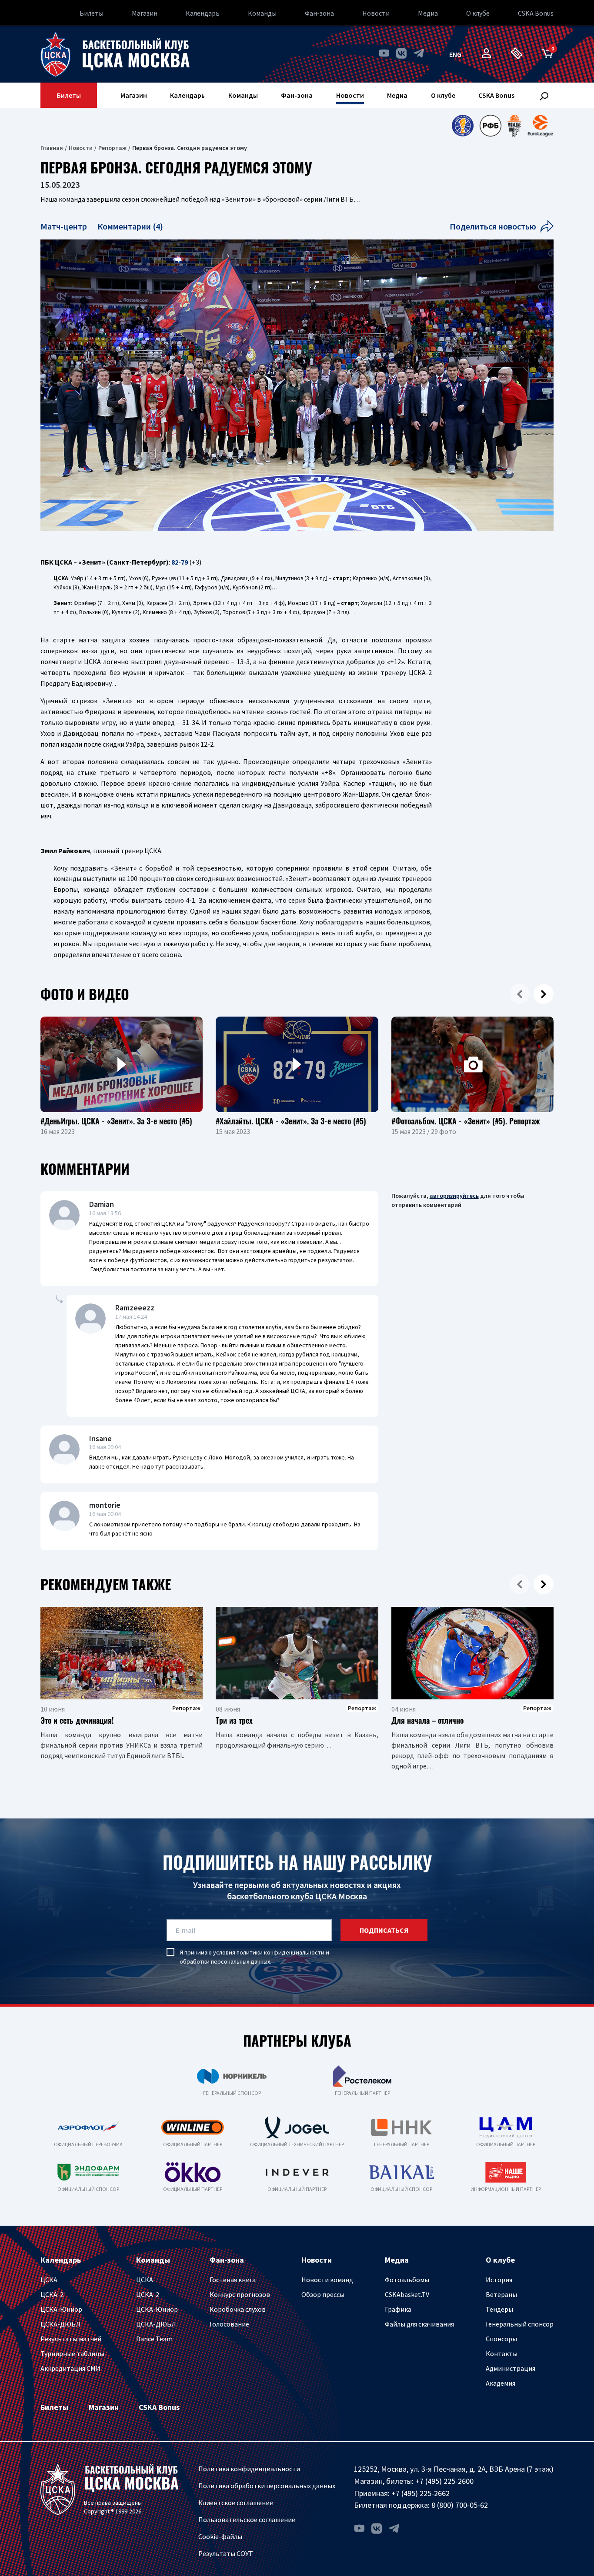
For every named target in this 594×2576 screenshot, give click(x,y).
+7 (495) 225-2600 (444, 2481)
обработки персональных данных (225, 1961)
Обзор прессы (323, 2294)
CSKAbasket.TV (407, 2294)
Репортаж (112, 148)
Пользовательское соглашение (247, 2519)
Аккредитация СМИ (70, 2368)
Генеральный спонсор (520, 2324)
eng (455, 54)
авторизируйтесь (454, 1196)
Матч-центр (65, 226)
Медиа (428, 13)
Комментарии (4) (130, 226)
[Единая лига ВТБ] (462, 126)
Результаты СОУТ (226, 2553)
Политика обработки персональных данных (267, 2486)
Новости (376, 13)
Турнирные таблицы (72, 2353)
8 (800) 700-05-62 (460, 2505)
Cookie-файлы (220, 2536)
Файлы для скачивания (419, 2324)
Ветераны (501, 2294)
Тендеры (499, 2309)
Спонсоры (501, 2339)
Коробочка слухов (238, 2309)
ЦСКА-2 (52, 2294)
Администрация (511, 2368)
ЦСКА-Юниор (61, 2309)
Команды (262, 13)
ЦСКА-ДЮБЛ (60, 2324)
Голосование (229, 2324)
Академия (501, 2383)
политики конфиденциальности (280, 1952)
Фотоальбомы (407, 2280)
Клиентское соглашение (236, 2503)
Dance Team (154, 2339)
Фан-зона (319, 13)
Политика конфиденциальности (249, 2469)
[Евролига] (540, 126)
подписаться (384, 1930)
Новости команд (327, 2280)
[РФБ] (491, 126)
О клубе (478, 13)
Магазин (145, 13)
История (499, 2280)
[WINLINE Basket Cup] (515, 126)
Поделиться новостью (493, 226)
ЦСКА (49, 2280)
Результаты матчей (71, 2339)
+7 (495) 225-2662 (420, 2493)
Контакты (502, 2353)
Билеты (92, 13)
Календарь (203, 13)
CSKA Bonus (536, 13)
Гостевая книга (233, 2280)
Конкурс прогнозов (240, 2294)
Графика (398, 2309)
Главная (52, 148)
